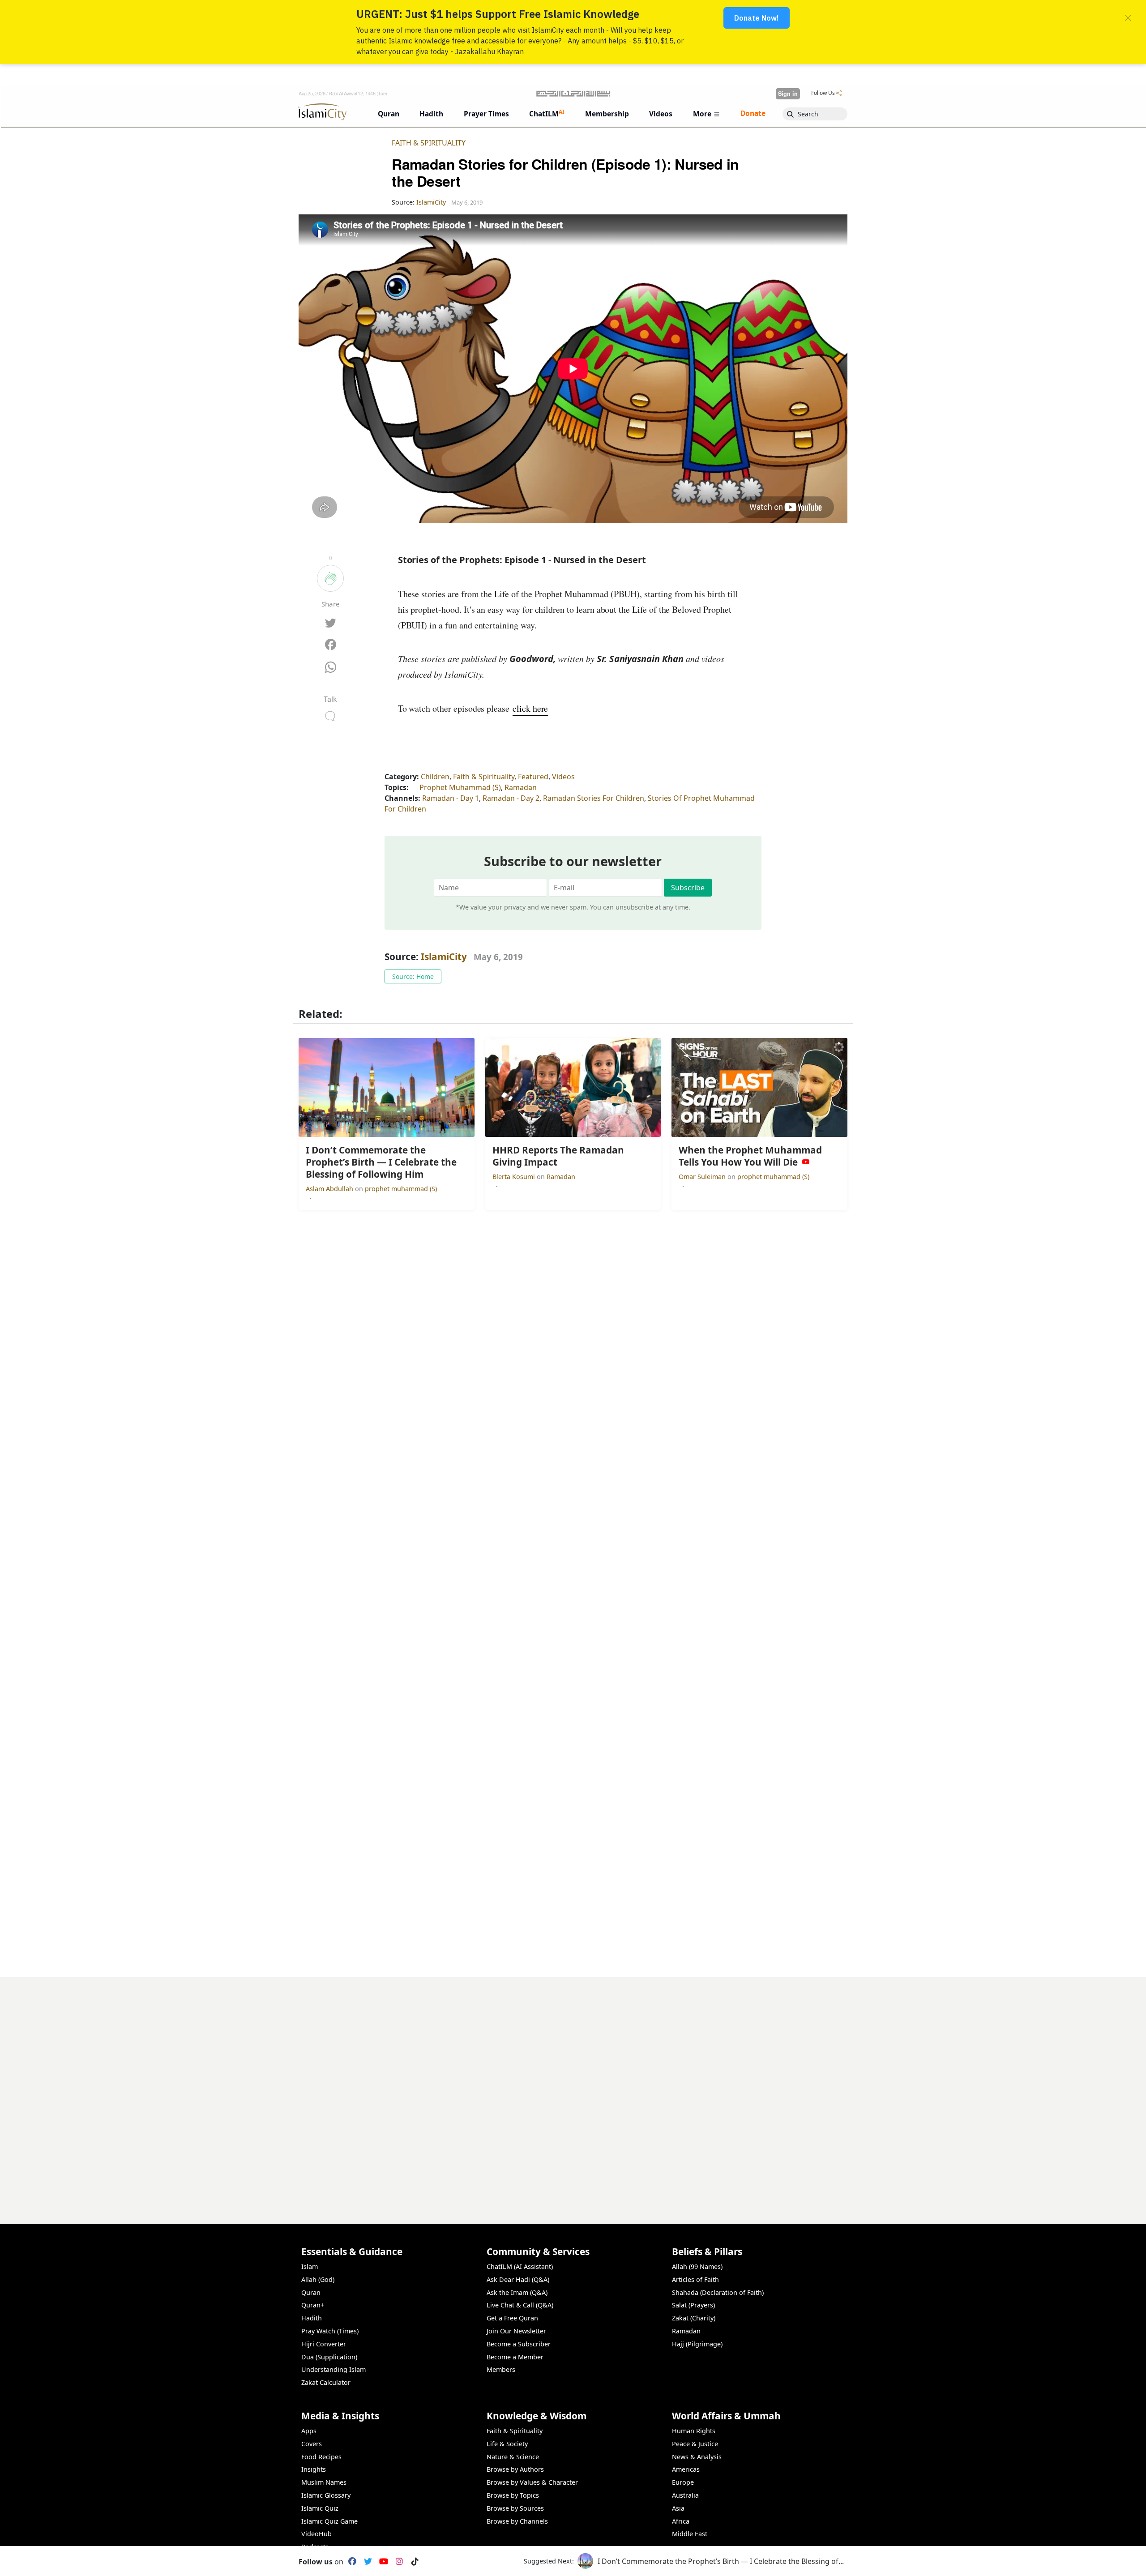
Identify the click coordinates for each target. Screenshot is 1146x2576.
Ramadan (521, 787)
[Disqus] (573, 2089)
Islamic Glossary (326, 2495)
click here (530, 708)
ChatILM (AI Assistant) (520, 2266)
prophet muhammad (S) (401, 1189)
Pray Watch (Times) (330, 2331)
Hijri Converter (324, 2344)
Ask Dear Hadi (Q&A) (518, 2279)
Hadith (312, 2318)
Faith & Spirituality (429, 143)
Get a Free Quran (512, 2318)
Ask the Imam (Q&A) (517, 2292)
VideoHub (316, 2534)
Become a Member (515, 2357)
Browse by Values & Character (532, 2482)
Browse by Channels (517, 2521)
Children (435, 777)
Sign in (788, 94)
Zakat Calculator (326, 2382)
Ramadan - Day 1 (451, 798)
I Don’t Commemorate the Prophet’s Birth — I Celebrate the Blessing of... (721, 2561)
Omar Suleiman (703, 1177)
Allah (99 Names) (697, 2266)
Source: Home (413, 976)
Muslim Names (324, 2482)
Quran (311, 2292)
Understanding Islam (334, 2369)
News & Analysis (697, 2457)
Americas (686, 2469)
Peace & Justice (695, 2444)
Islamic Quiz (320, 2508)
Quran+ (313, 2305)
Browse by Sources (515, 2508)
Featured (533, 777)
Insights (314, 2469)
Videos (563, 777)
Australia (685, 2495)
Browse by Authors (515, 2469)
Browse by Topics (513, 2495)
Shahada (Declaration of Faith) (718, 2292)
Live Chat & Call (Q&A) (520, 2305)
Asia (678, 2508)
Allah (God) (318, 2279)
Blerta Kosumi (515, 1177)
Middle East (690, 2534)
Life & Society (507, 2444)
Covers (312, 2444)
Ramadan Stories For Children (594, 798)
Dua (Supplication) (329, 2357)
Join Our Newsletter (516, 2331)
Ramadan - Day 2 (511, 798)
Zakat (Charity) (694, 2318)
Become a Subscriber (519, 2344)
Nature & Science (513, 2457)
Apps (309, 2431)
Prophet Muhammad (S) (460, 787)
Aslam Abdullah (330, 1189)
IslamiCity (445, 957)
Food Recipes (321, 2457)
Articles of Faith (695, 2279)
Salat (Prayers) (693, 2305)
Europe (683, 2482)
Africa (681, 2521)
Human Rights (694, 2431)
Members (501, 2369)
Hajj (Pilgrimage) (697, 2344)
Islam (310, 2266)
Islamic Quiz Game (329, 2521)
